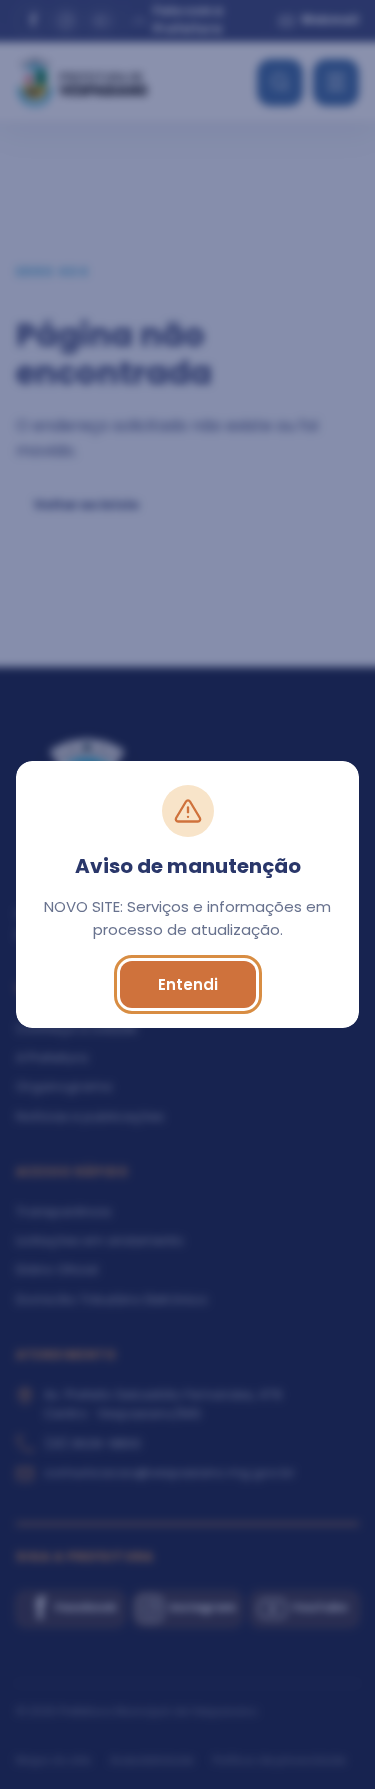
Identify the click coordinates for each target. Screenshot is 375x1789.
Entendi (188, 984)
